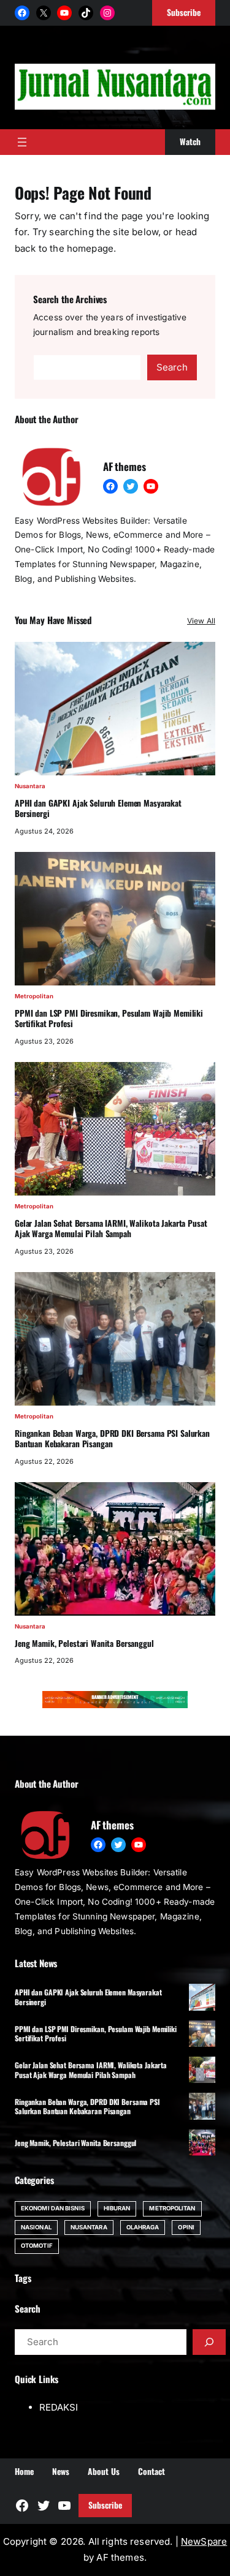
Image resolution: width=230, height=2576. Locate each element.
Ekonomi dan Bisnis (53, 2208)
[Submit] (209, 2342)
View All (201, 621)
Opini (186, 2227)
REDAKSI (59, 2407)
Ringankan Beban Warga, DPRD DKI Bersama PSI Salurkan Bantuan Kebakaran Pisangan (112, 1439)
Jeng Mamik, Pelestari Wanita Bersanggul (84, 1644)
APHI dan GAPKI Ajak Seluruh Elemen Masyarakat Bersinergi (98, 809)
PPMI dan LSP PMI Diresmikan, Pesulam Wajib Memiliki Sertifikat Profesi (109, 1019)
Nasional (36, 2227)
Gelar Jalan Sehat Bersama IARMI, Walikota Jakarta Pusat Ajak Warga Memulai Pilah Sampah (111, 1229)
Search (172, 367)
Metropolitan (34, 996)
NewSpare (204, 2541)
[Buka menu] (22, 142)
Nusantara (30, 786)
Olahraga (143, 2227)
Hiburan (117, 2208)
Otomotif (37, 2246)
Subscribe (105, 2505)
